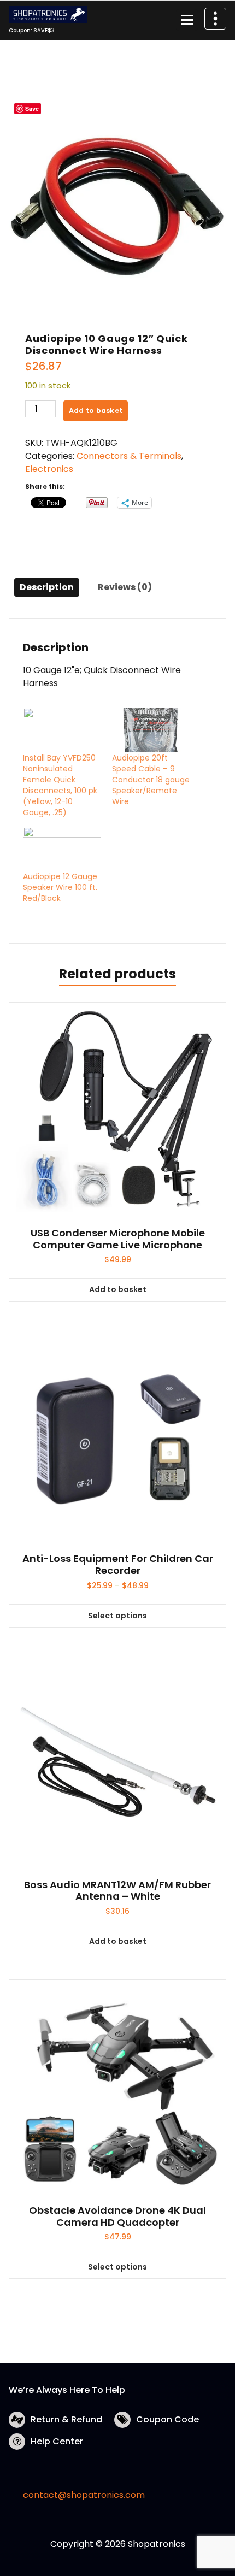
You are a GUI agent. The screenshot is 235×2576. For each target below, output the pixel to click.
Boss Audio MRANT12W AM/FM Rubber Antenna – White (117, 1891)
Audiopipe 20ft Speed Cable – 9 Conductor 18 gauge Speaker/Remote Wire (151, 780)
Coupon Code (168, 2419)
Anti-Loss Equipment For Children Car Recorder (118, 1564)
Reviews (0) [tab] (125, 587)
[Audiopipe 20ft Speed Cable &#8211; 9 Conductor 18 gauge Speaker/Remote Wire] (151, 730)
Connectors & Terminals (129, 456)
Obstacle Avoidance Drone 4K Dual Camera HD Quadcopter (117, 2216)
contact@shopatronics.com (84, 2495)
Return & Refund (66, 2419)
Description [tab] (47, 587)
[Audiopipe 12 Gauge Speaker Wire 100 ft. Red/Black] (62, 849)
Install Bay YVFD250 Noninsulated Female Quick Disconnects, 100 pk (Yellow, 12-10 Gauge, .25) (60, 785)
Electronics (49, 469)
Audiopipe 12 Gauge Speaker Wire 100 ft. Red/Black (60, 887)
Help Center (57, 2441)
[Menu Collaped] (187, 20)
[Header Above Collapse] (215, 19)
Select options (117, 1616)
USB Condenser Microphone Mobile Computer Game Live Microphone (118, 1239)
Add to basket (96, 411)
